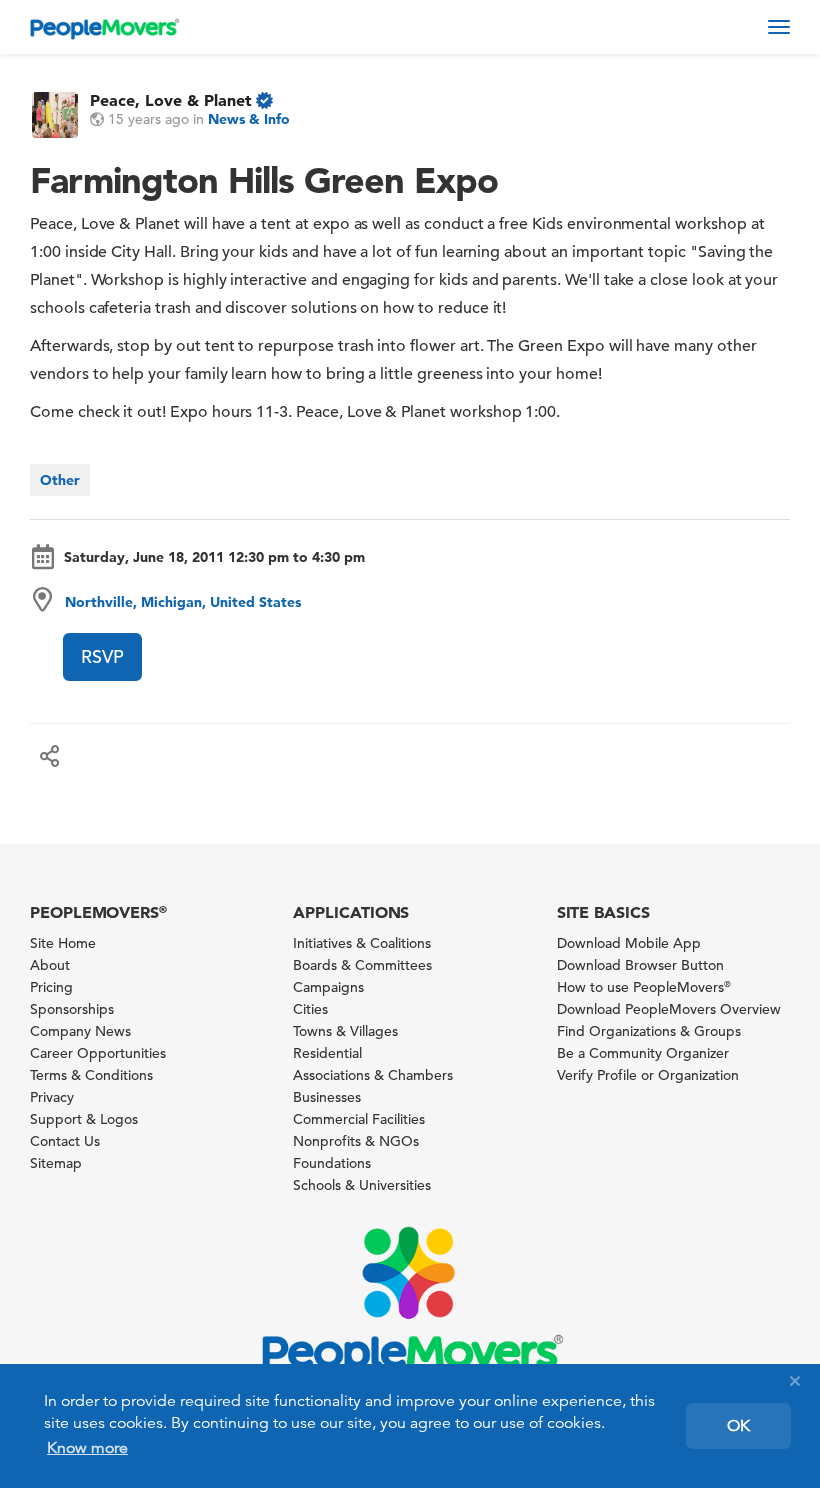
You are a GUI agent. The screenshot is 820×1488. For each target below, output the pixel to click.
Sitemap (56, 1163)
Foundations (332, 1163)
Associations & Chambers (373, 1075)
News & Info (249, 119)
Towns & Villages (345, 1031)
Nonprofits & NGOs (356, 1141)
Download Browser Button (640, 965)
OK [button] (738, 1426)
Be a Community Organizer (643, 1053)
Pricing (51, 987)
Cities (310, 1009)
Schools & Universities (362, 1185)
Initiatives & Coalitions (362, 943)
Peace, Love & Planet (171, 100)
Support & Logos (84, 1119)
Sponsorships (72, 1009)
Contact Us (65, 1141)
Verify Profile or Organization (648, 1075)
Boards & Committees (362, 965)
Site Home (63, 943)
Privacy (52, 1097)
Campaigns (328, 987)
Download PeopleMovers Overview (669, 1009)
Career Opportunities (98, 1053)
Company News (80, 1031)
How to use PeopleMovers (644, 987)
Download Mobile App (629, 943)
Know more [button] (87, 1448)
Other (60, 480)
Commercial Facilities (359, 1119)
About (50, 965)
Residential (327, 1053)
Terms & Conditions (91, 1075)
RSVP (102, 656)
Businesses (327, 1097)
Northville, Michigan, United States (183, 602)
